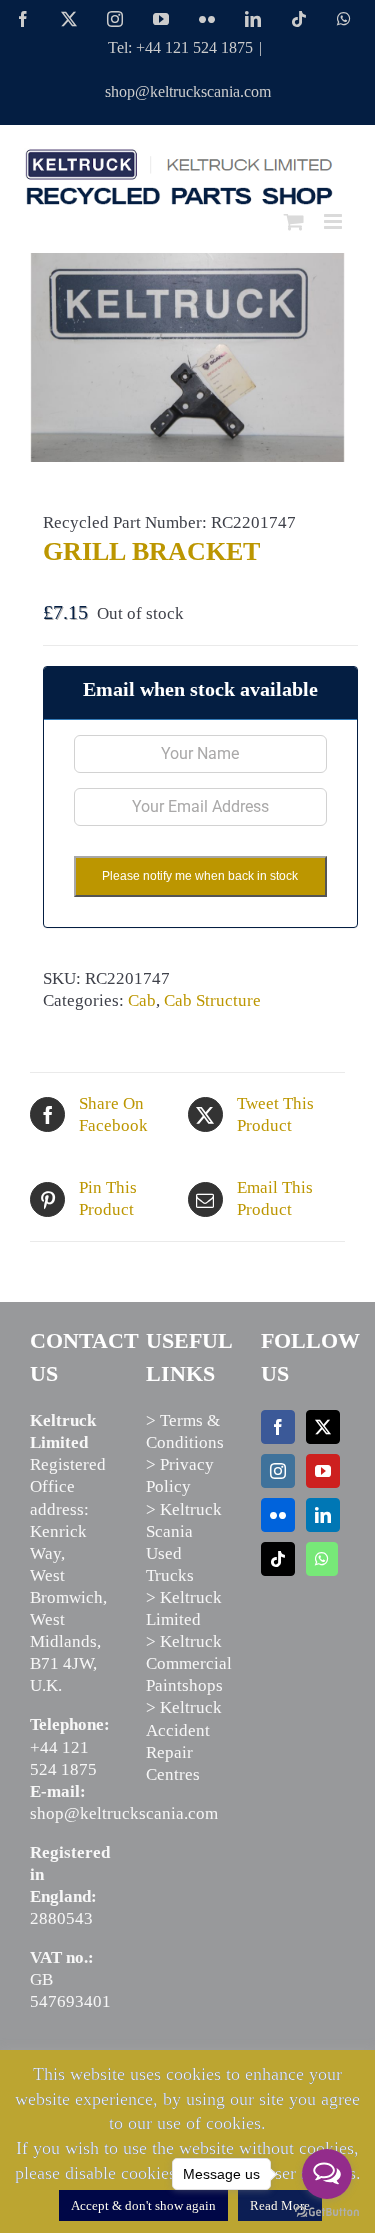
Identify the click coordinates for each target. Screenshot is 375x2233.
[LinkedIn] (323, 1515)
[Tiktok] (278, 1559)
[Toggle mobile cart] (294, 221)
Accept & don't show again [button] (143, 2205)
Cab (142, 1000)
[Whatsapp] (322, 1559)
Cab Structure (212, 1000)
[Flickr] (278, 1515)
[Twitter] (323, 1427)
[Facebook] (278, 1427)
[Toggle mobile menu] (334, 221)
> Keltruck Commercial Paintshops (189, 1663)
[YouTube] (323, 1471)
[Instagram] (278, 1471)
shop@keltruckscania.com (188, 91)
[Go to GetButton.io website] (327, 2212)
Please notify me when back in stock (200, 876)
